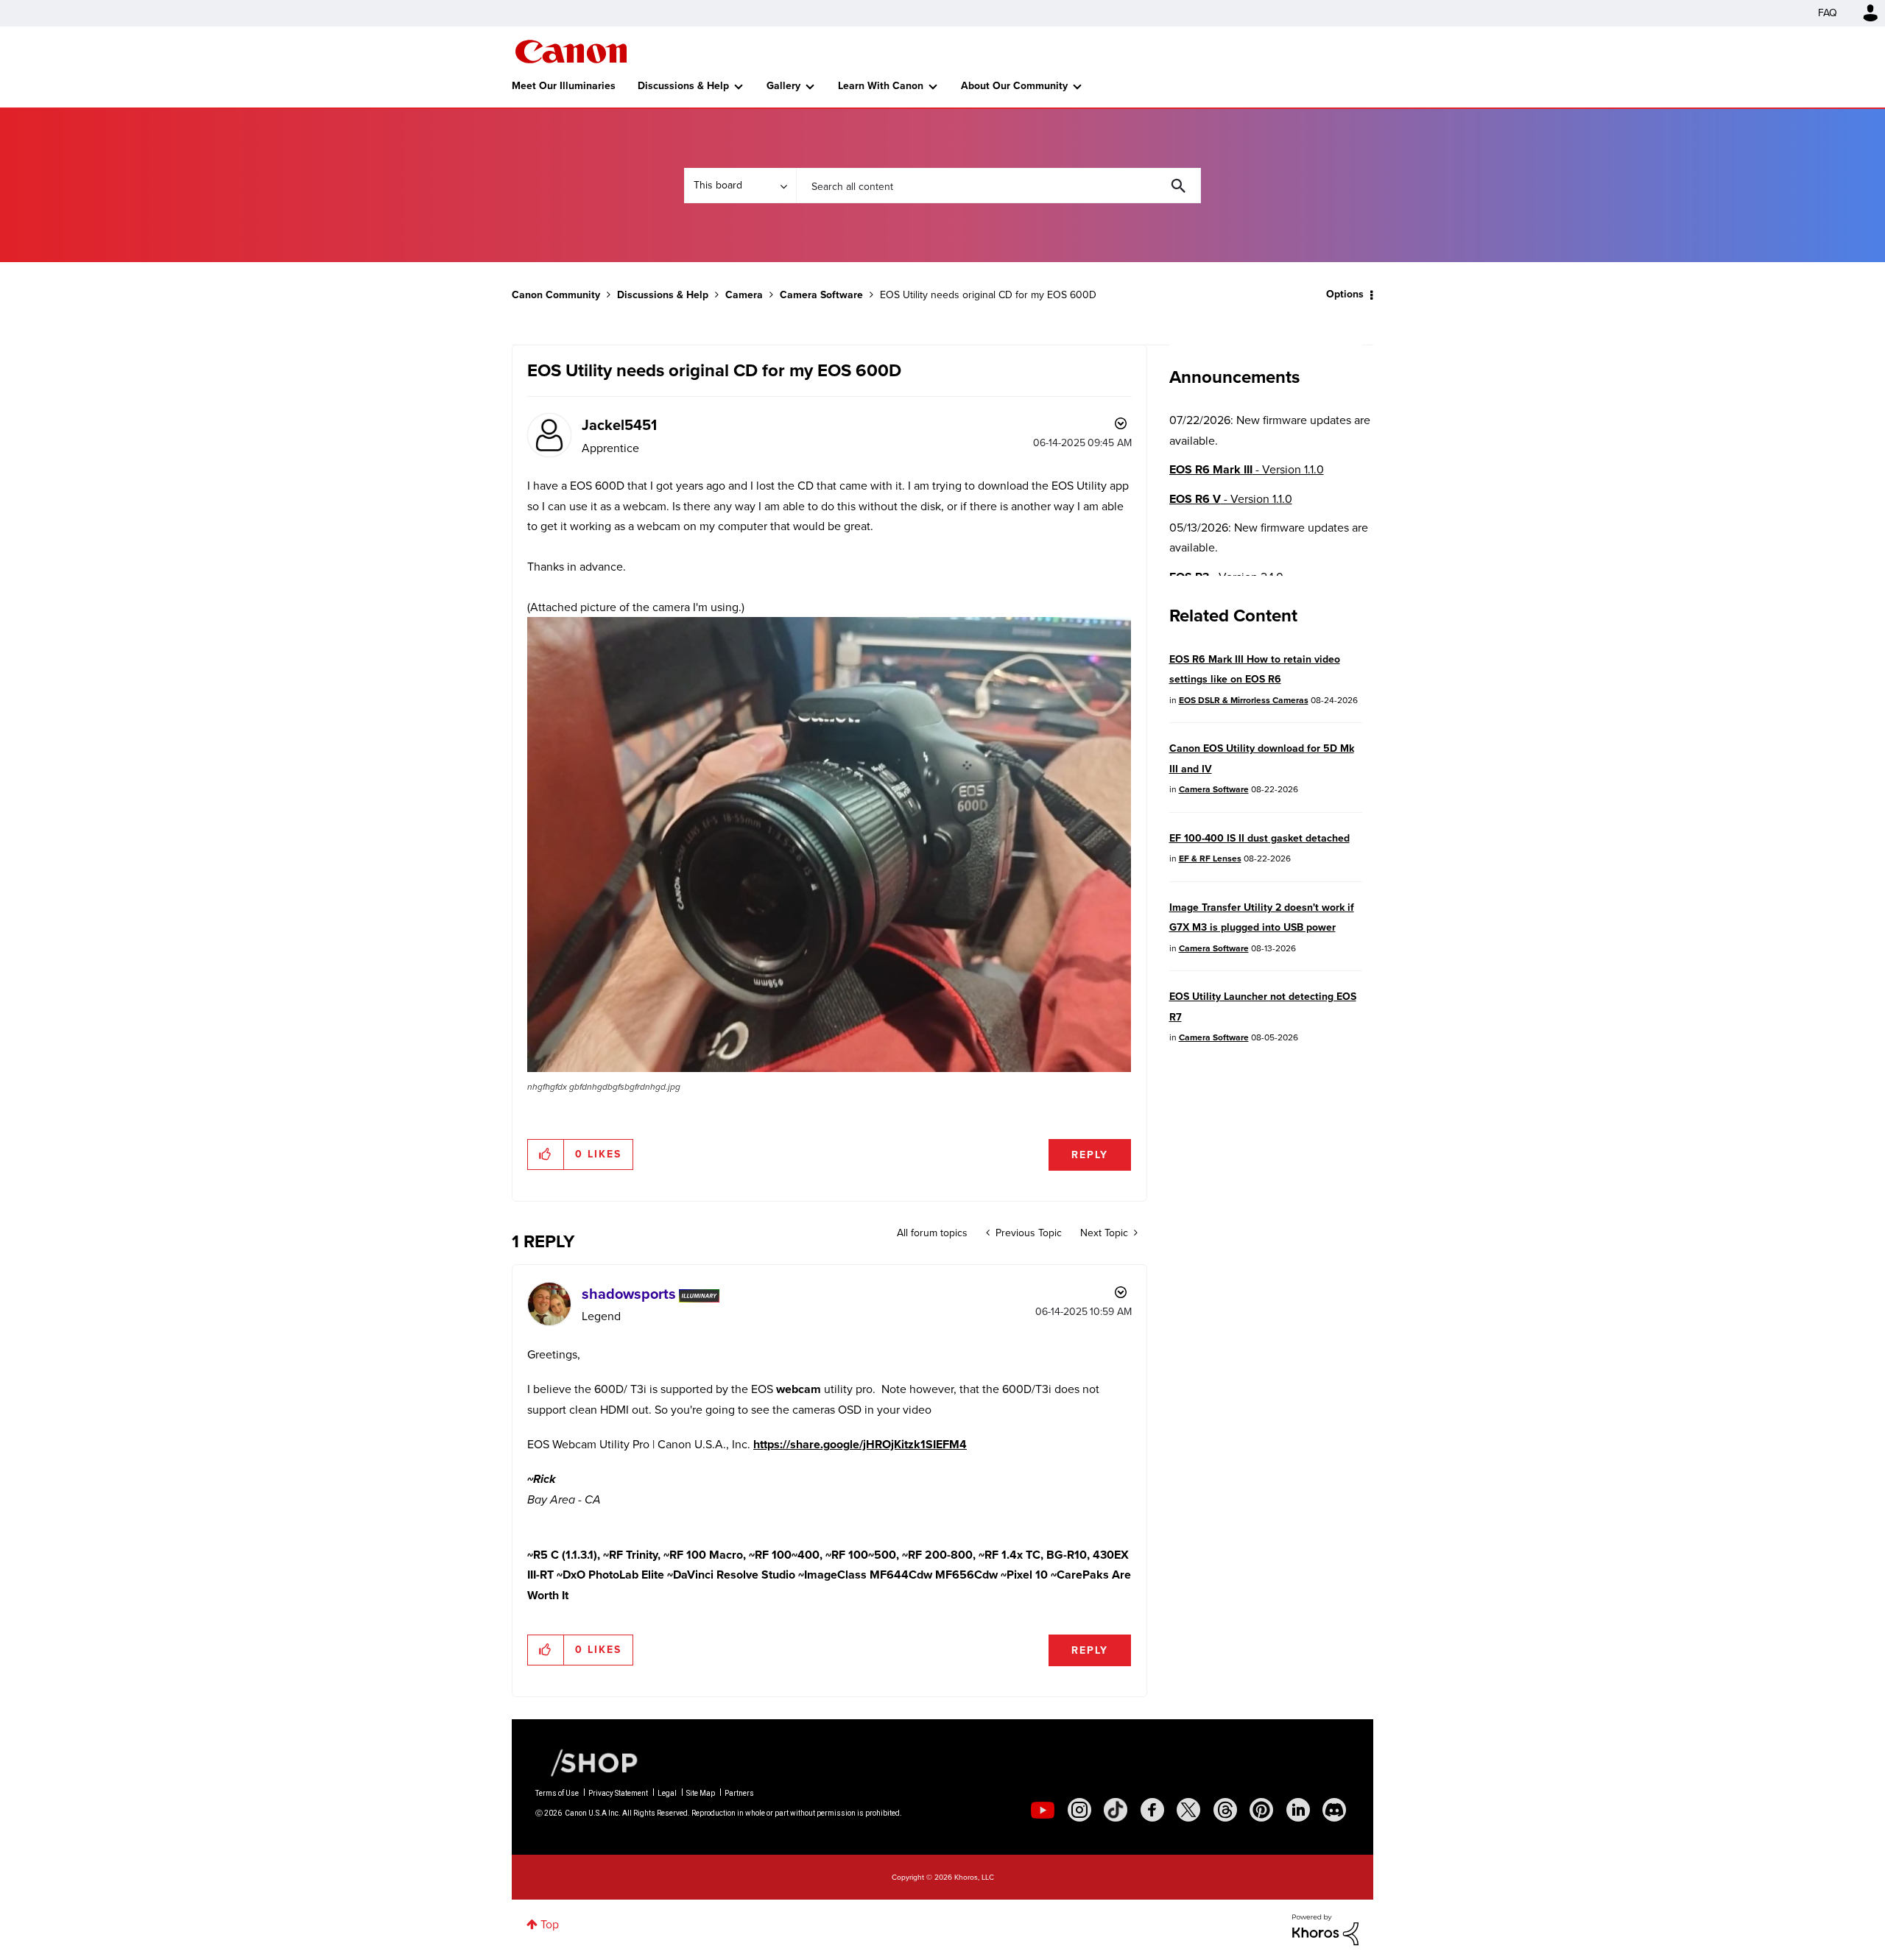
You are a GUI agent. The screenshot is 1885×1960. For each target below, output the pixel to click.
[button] (1147, 861)
